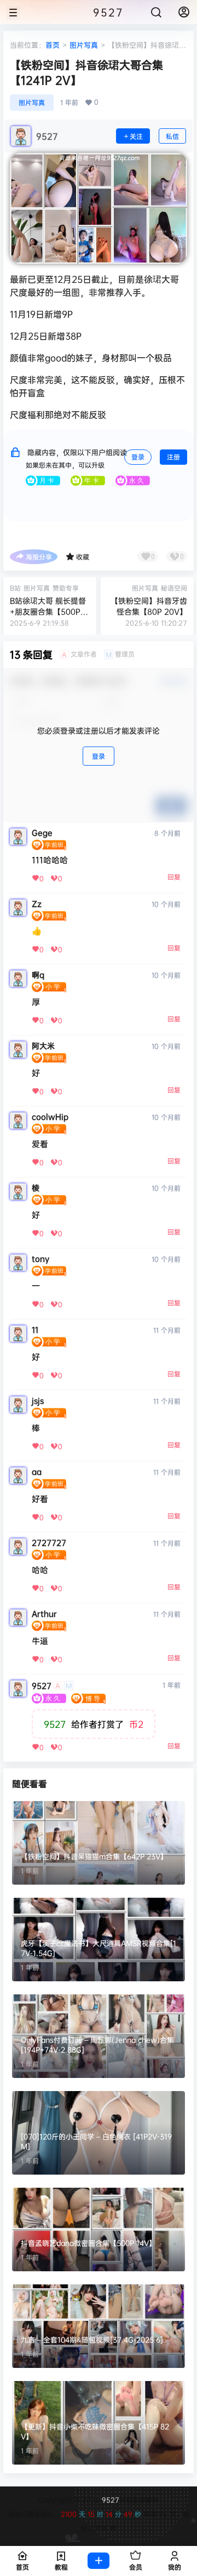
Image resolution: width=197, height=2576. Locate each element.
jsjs (38, 1401)
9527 (42, 1686)
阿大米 (43, 1046)
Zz (37, 904)
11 (35, 1330)
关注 (136, 136)
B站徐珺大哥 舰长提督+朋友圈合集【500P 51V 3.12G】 (48, 611)
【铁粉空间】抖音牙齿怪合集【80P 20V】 (149, 606)
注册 (173, 457)
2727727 (49, 1543)
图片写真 (84, 45)
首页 (53, 45)
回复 (174, 877)
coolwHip (50, 1117)
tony (40, 1259)
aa (37, 1472)
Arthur (44, 1614)
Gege (42, 833)
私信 (172, 136)
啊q (38, 975)
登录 (138, 457)
